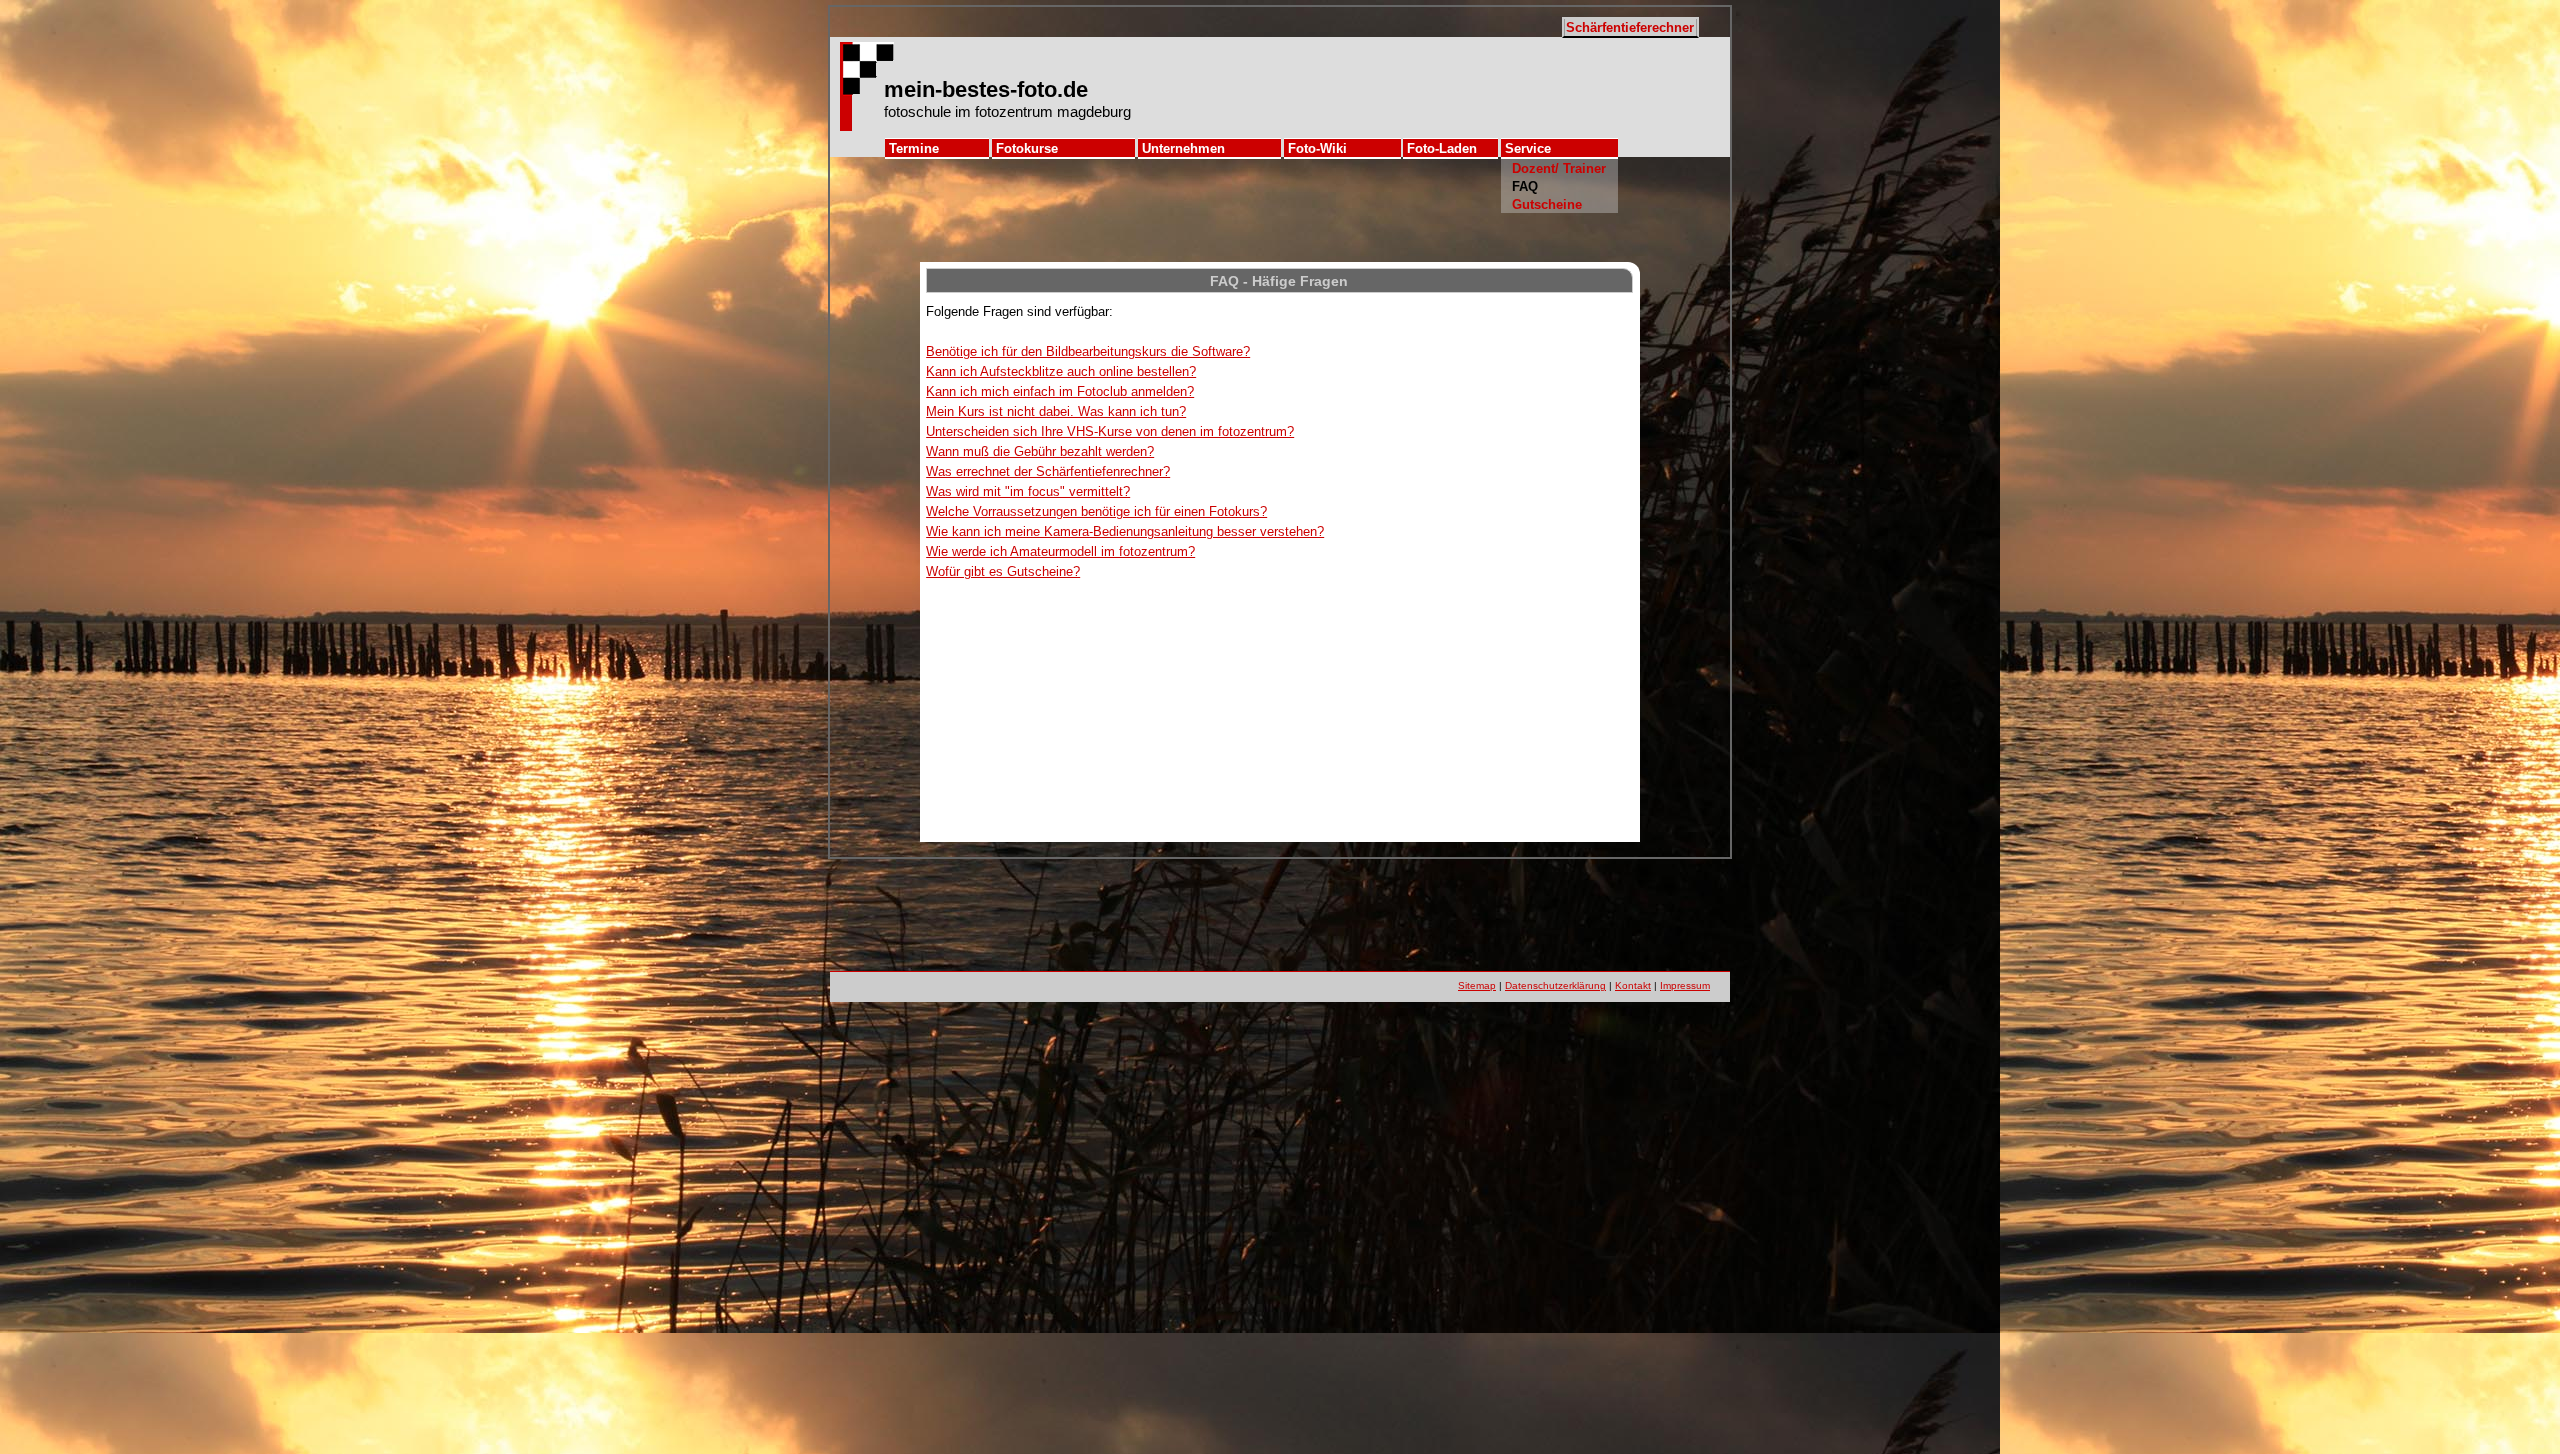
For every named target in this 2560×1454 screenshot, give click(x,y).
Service (1528, 148)
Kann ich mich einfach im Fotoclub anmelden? (1060, 391)
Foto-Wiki (1317, 148)
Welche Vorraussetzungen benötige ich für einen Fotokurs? (1096, 511)
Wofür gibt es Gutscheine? (1003, 571)
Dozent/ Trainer (1559, 168)
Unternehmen (1183, 148)
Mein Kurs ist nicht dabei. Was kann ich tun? (1056, 411)
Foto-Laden (1442, 148)
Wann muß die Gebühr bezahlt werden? (1040, 451)
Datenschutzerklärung (1555, 985)
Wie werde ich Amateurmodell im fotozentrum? (1060, 551)
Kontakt (1633, 985)
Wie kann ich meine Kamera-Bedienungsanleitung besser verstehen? (1125, 531)
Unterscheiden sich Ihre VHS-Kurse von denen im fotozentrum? (1110, 431)
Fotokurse (1027, 148)
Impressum (1685, 985)
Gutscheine (1547, 204)
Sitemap (1477, 985)
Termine (914, 148)
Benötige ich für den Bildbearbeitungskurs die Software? (1088, 351)
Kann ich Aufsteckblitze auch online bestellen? (1061, 371)
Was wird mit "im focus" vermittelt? (1028, 491)
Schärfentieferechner (1630, 27)
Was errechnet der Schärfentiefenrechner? (1048, 471)
